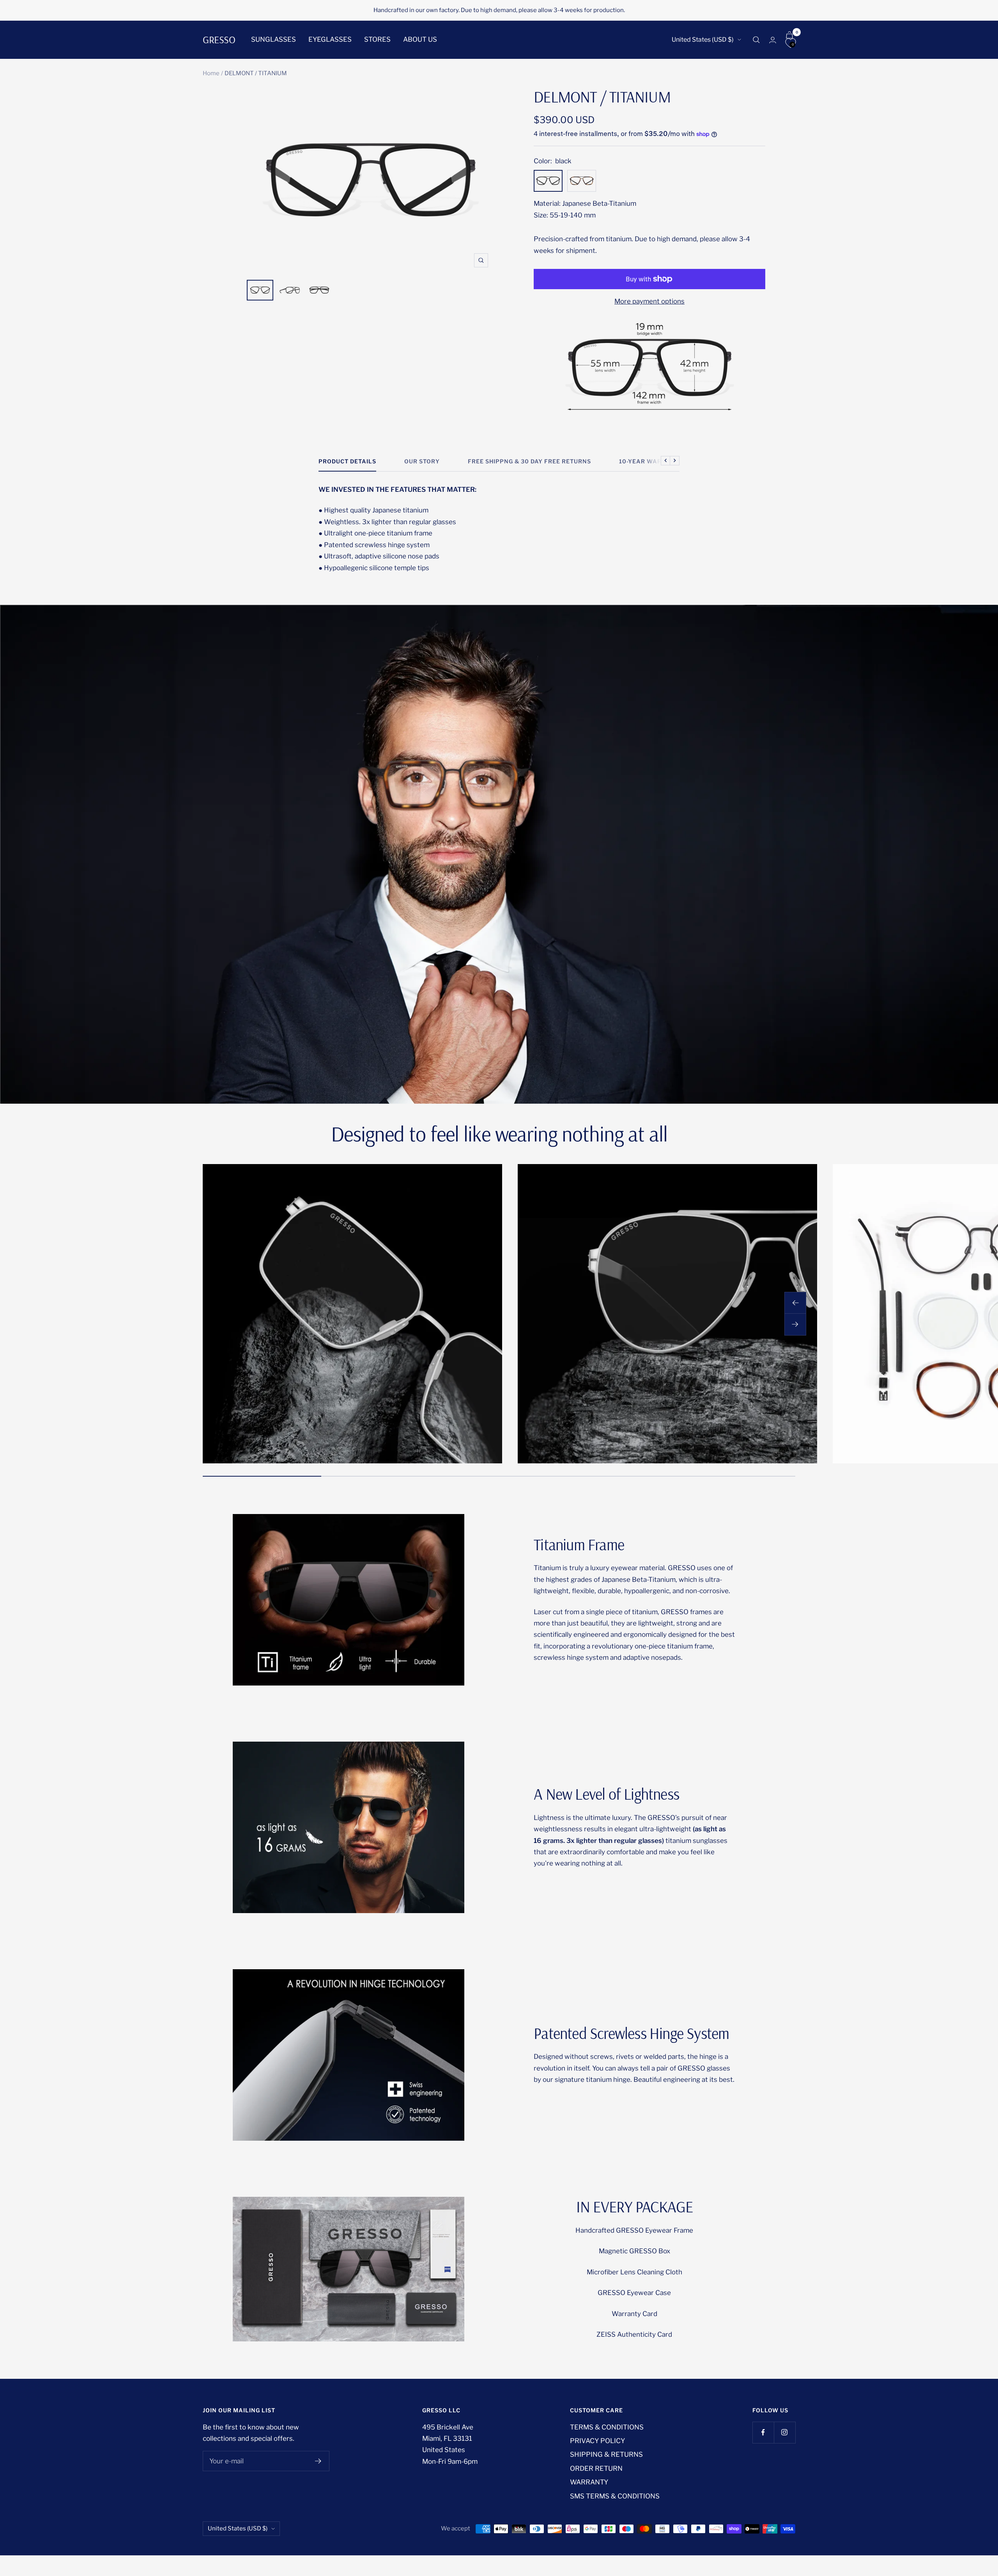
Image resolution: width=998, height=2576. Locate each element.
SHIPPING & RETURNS (606, 2454)
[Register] (318, 2461)
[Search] (756, 40)
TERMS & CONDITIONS (607, 2427)
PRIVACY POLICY (597, 2441)
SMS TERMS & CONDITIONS (615, 2496)
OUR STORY (422, 461)
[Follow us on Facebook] (763, 2432)
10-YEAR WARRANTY (651, 461)
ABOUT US (420, 39)
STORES (377, 39)
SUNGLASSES (273, 39)
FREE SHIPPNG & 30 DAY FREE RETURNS (529, 461)
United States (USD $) (703, 40)
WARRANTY (589, 2482)
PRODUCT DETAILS (347, 461)
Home (211, 73)
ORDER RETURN (596, 2468)
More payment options (649, 301)
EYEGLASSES (330, 39)
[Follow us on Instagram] (785, 2432)
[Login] (773, 40)
